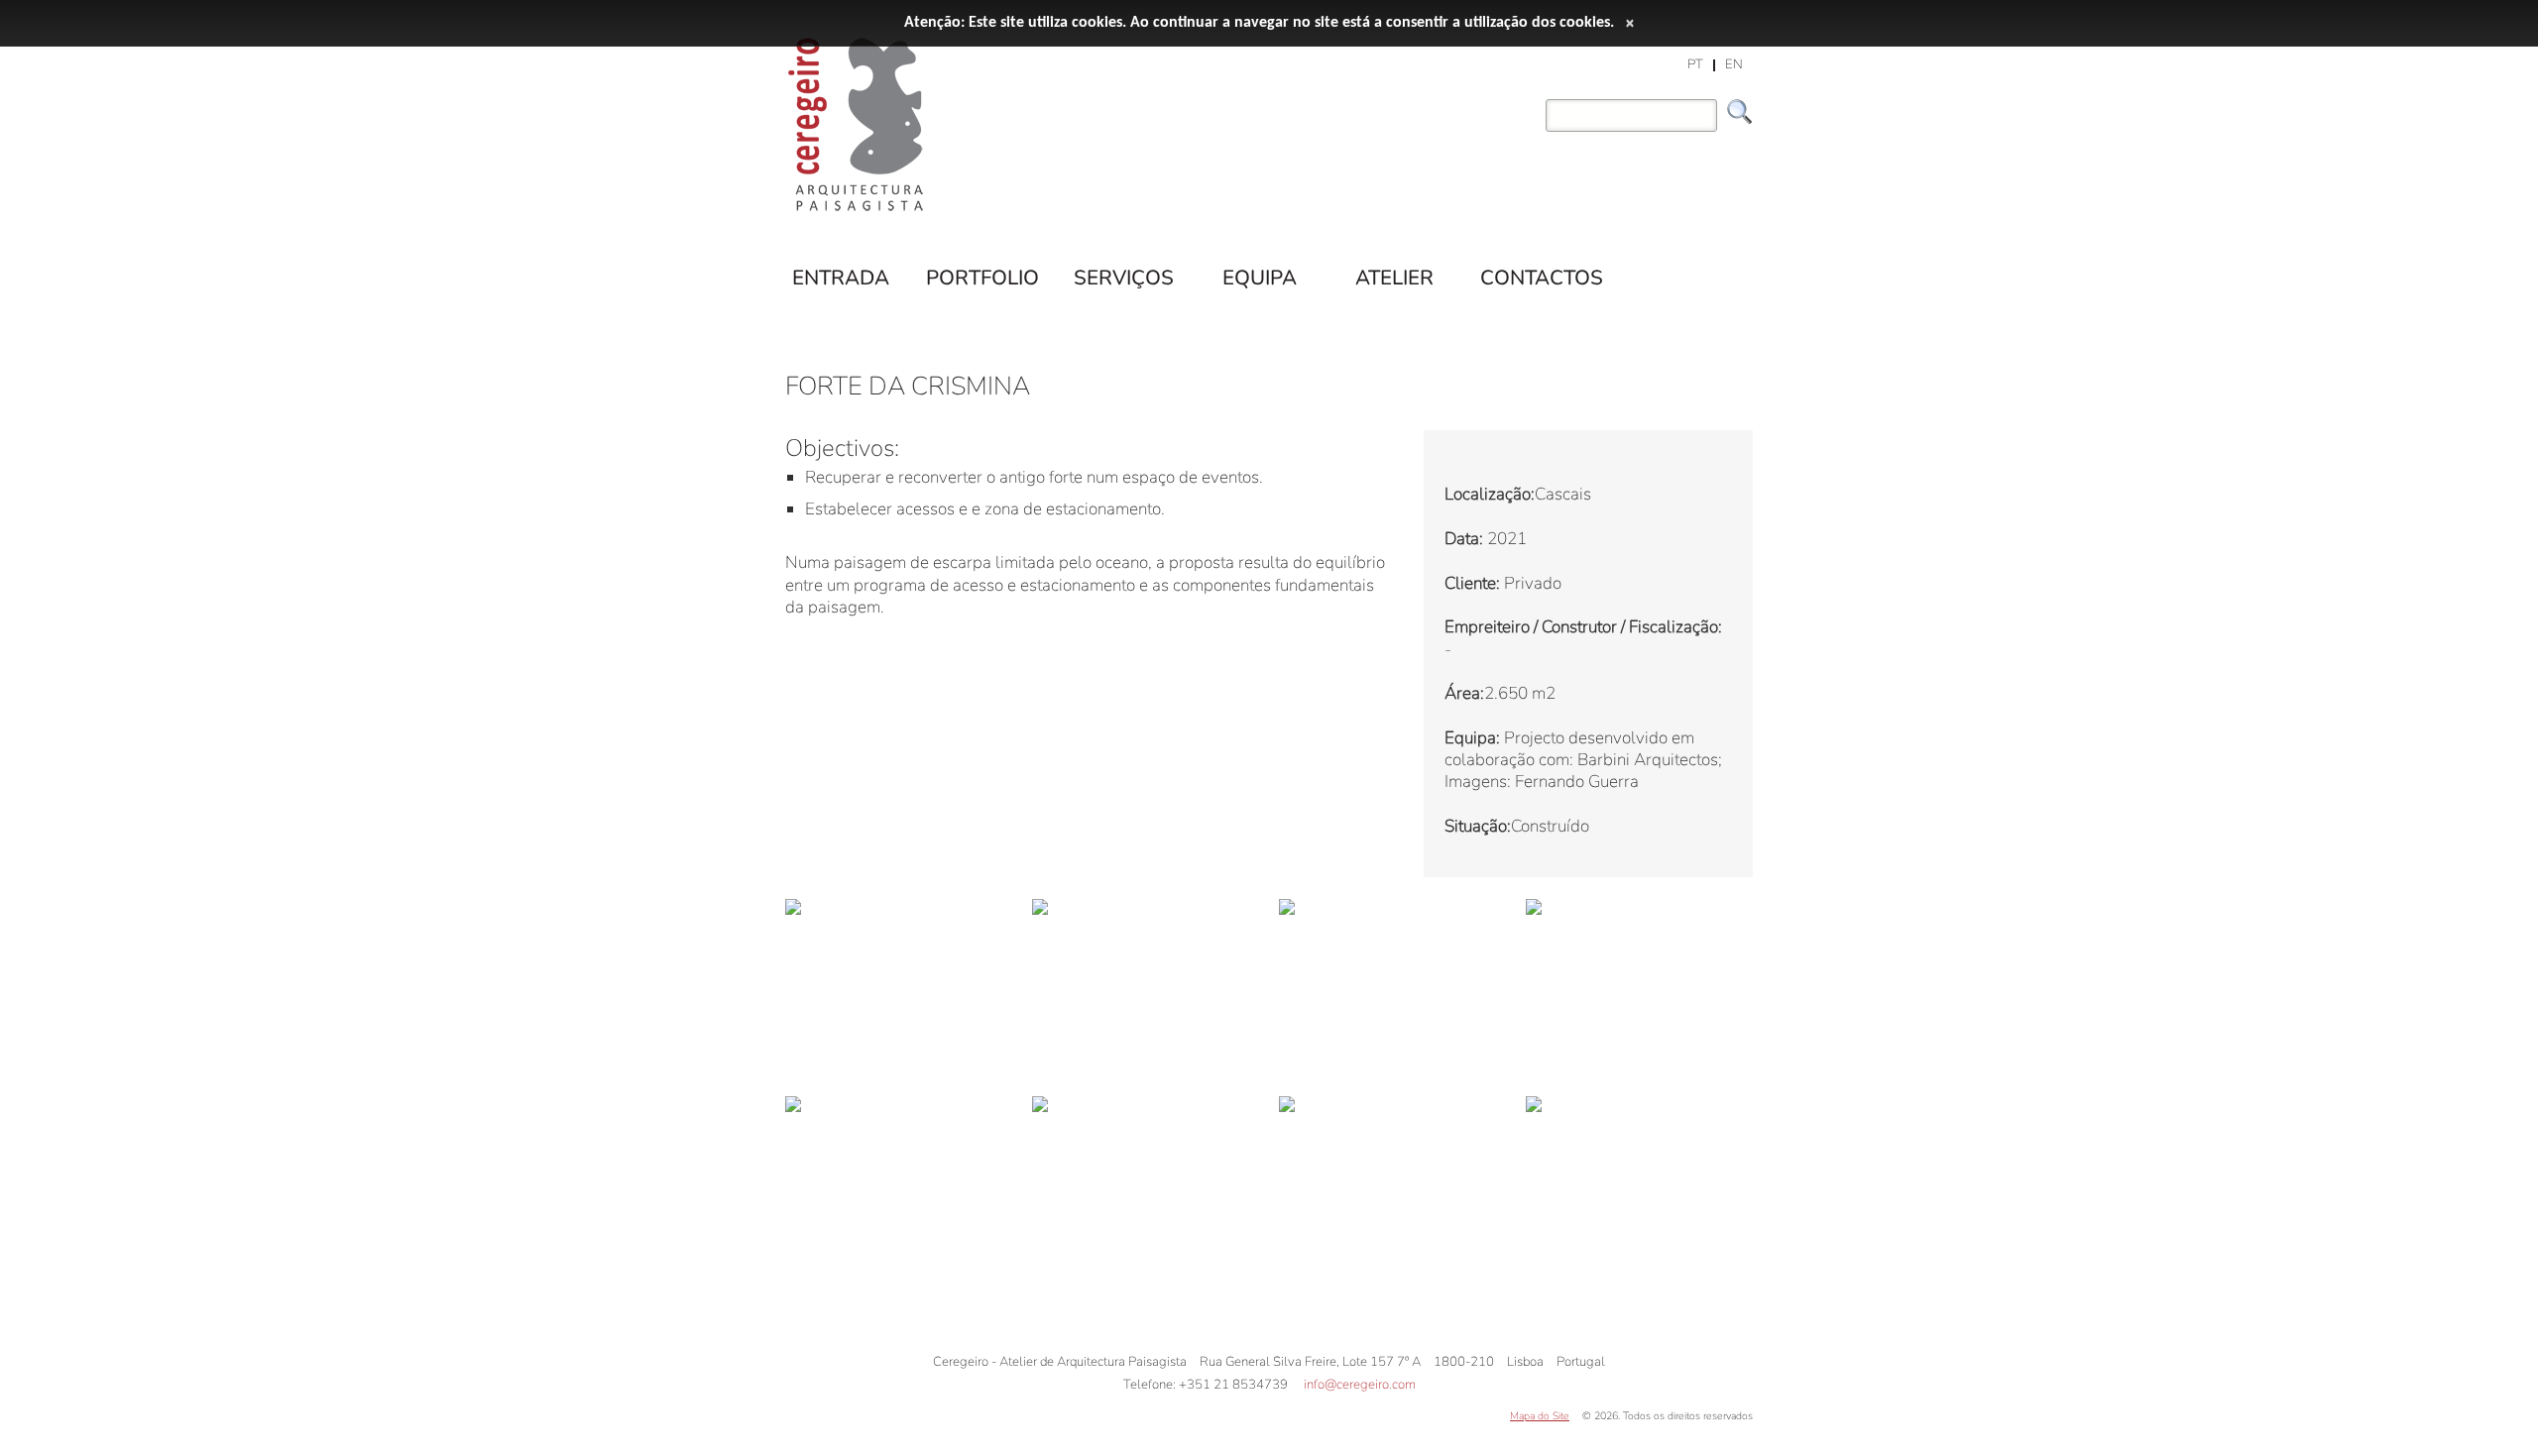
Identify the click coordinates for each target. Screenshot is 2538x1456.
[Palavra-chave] (1541, 102)
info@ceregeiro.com (1360, 1385)
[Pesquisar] (1740, 112)
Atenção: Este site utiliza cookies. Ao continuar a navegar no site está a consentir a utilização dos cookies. (1259, 23)
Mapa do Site (1540, 1416)
